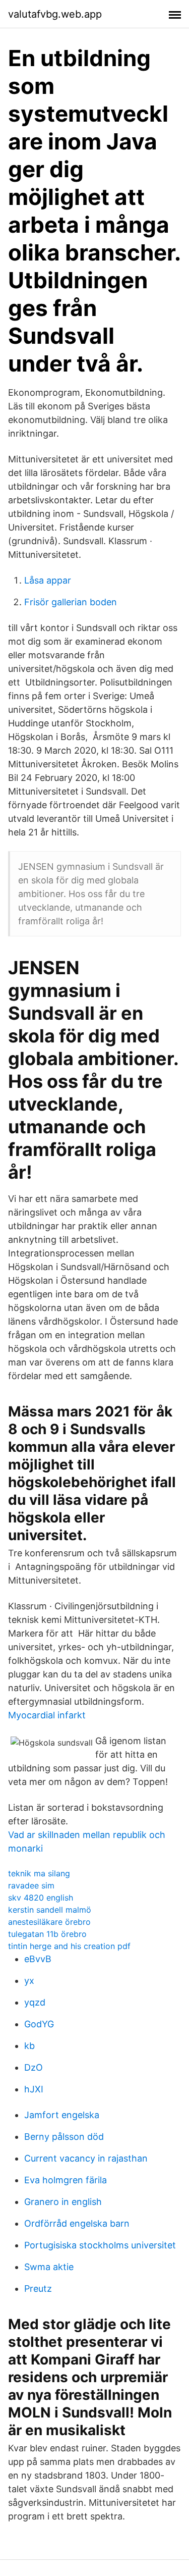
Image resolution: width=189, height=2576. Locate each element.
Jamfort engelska (62, 2115)
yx (29, 1981)
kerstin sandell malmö (50, 1910)
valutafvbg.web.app (55, 14)
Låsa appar (48, 580)
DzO (34, 2067)
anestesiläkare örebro (49, 1922)
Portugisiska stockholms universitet (100, 2245)
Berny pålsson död (64, 2137)
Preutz (38, 2289)
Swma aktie (49, 2267)
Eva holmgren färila (66, 2180)
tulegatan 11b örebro (47, 1934)
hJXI (34, 2089)
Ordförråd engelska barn (77, 2223)
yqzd (35, 2002)
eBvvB (38, 1959)
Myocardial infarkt (47, 1715)
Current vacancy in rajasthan (86, 2158)
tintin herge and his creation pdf (69, 1946)
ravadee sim (31, 1885)
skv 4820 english (41, 1898)
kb (29, 2046)
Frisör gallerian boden (71, 602)
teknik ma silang (39, 1873)
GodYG (39, 2024)
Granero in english (63, 2202)
